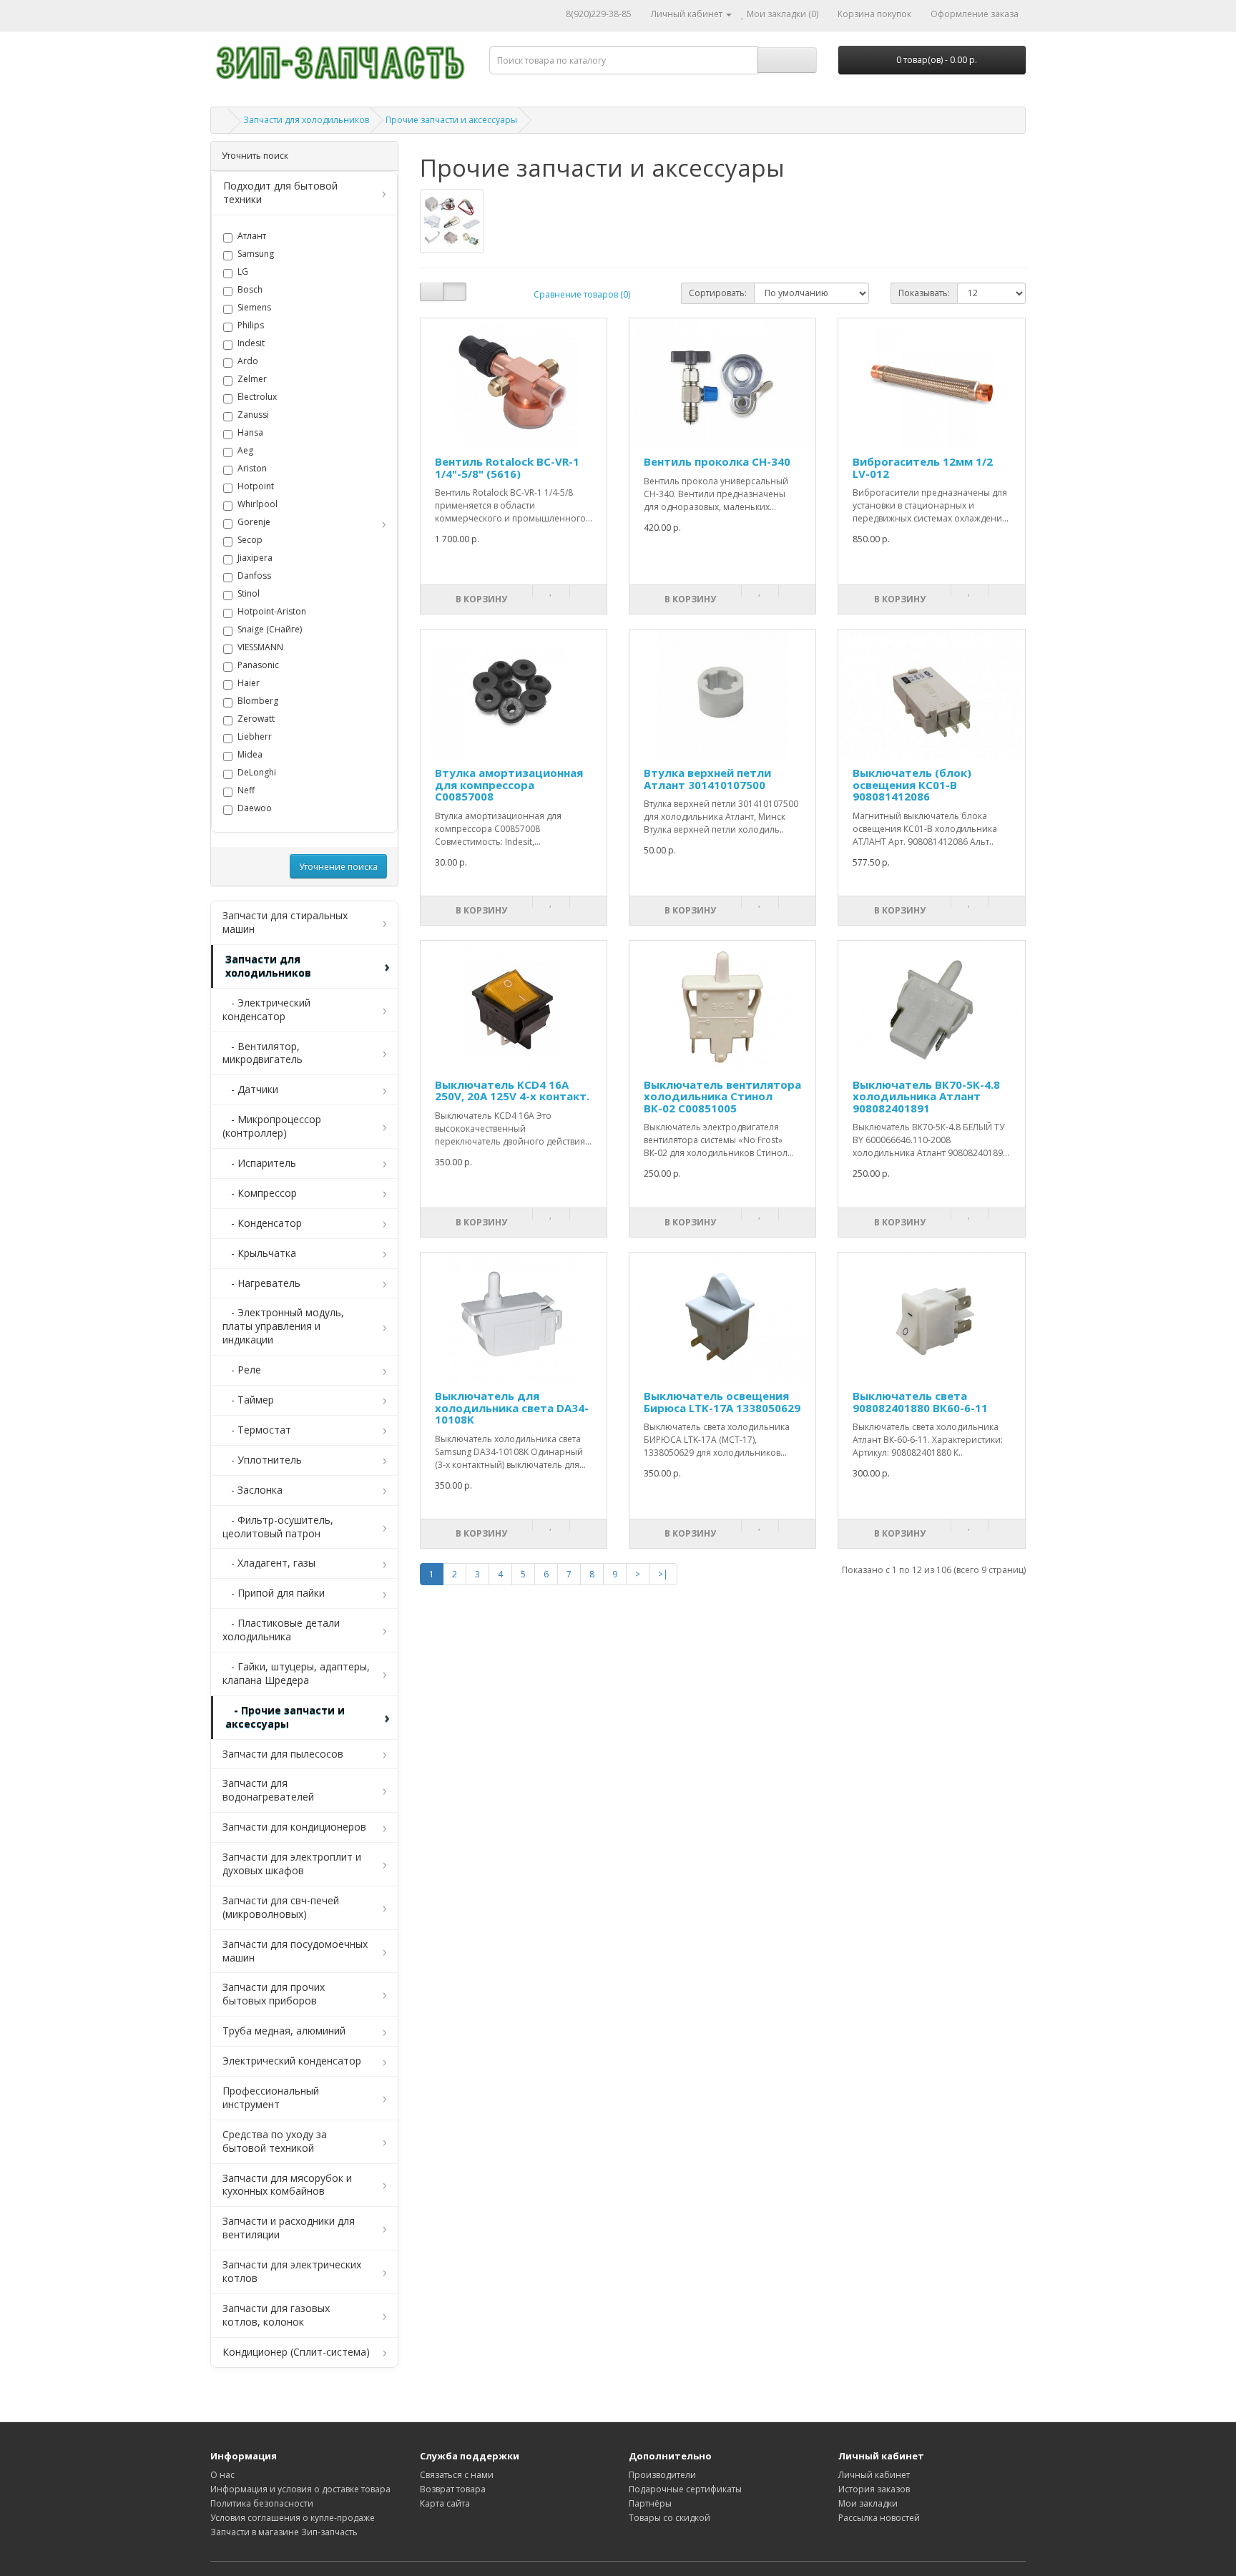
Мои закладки (868, 2503)
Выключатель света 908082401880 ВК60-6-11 (920, 1402)
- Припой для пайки (274, 1593)
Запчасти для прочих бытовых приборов (274, 1994)
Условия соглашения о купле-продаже (293, 2518)
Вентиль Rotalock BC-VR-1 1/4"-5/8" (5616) (507, 467)
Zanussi (253, 415)
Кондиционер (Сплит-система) (296, 2352)
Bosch (250, 290)
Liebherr (255, 737)
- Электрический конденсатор (266, 1009)
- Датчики (250, 1089)
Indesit (251, 343)
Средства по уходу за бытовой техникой (275, 2141)
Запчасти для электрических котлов (292, 2271)
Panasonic (258, 665)
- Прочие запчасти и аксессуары (285, 1717)
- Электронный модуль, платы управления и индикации (283, 1326)
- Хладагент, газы (269, 1563)
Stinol (249, 594)
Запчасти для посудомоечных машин (295, 1951)
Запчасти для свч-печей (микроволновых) (281, 1907)
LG (243, 272)
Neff (246, 790)
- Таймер (248, 1400)
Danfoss (254, 576)
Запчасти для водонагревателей (268, 1790)
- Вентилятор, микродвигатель (263, 1053)
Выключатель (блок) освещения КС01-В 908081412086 (912, 784)
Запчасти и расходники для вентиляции (289, 2228)
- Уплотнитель (262, 1460)
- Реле (242, 1370)
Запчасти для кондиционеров (294, 1827)
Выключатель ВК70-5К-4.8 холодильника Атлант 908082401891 (926, 1096)
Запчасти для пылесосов (283, 1754)
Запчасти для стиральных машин (285, 922)
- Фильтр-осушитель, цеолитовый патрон (278, 1527)
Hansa (250, 433)
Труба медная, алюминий (284, 2031)
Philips (251, 325)
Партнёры (650, 2503)
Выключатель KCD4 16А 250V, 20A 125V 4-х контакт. (512, 1091)
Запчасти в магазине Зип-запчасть (284, 2532)
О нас (222, 2475)
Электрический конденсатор (292, 2061)
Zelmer (252, 379)
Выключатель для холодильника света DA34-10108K (512, 1407)
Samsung (256, 254)
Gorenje (254, 522)
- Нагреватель (261, 1283)
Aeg (245, 451)
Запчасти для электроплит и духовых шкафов (292, 1864)
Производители (662, 2475)
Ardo (248, 361)
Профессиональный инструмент (271, 2097)
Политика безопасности (262, 2503)
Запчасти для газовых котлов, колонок (276, 2315)
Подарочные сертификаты (685, 2489)
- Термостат (257, 1430)
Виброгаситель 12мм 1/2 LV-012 (923, 467)
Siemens (254, 308)
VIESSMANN (260, 647)
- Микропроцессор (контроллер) (272, 1126)
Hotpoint (256, 486)
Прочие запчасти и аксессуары (451, 120)
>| (663, 1574)
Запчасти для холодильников (306, 120)
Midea (250, 755)
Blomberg (258, 701)
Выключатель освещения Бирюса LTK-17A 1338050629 (722, 1402)
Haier (249, 683)
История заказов (874, 2489)
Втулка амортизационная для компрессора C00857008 (509, 784)
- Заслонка (252, 1490)
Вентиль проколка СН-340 (717, 461)
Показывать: (924, 293)
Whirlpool (257, 504)
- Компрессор (260, 1193)
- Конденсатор (262, 1223)
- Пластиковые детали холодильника (281, 1630)
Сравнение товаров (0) (582, 294)
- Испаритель (259, 1163)
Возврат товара (453, 2489)
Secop (250, 540)
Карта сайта (445, 2503)
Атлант (252, 236)
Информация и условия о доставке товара (300, 2489)
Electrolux (257, 397)
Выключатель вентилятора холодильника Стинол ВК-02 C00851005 (722, 1096)
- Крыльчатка (259, 1253)
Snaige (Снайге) (270, 630)
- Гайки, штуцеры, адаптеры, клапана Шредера (296, 1673)
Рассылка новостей (879, 2518)
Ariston (252, 469)
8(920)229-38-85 (599, 14)
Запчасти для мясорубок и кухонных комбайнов (287, 2185)
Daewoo (255, 808)
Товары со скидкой (669, 2518)
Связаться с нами (457, 2475)
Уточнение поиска (338, 867)
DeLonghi (257, 773)
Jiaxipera (255, 558)
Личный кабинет (874, 2475)
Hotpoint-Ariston (272, 612)
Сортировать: (718, 293)
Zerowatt (256, 719)
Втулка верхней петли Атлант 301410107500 (707, 779)
